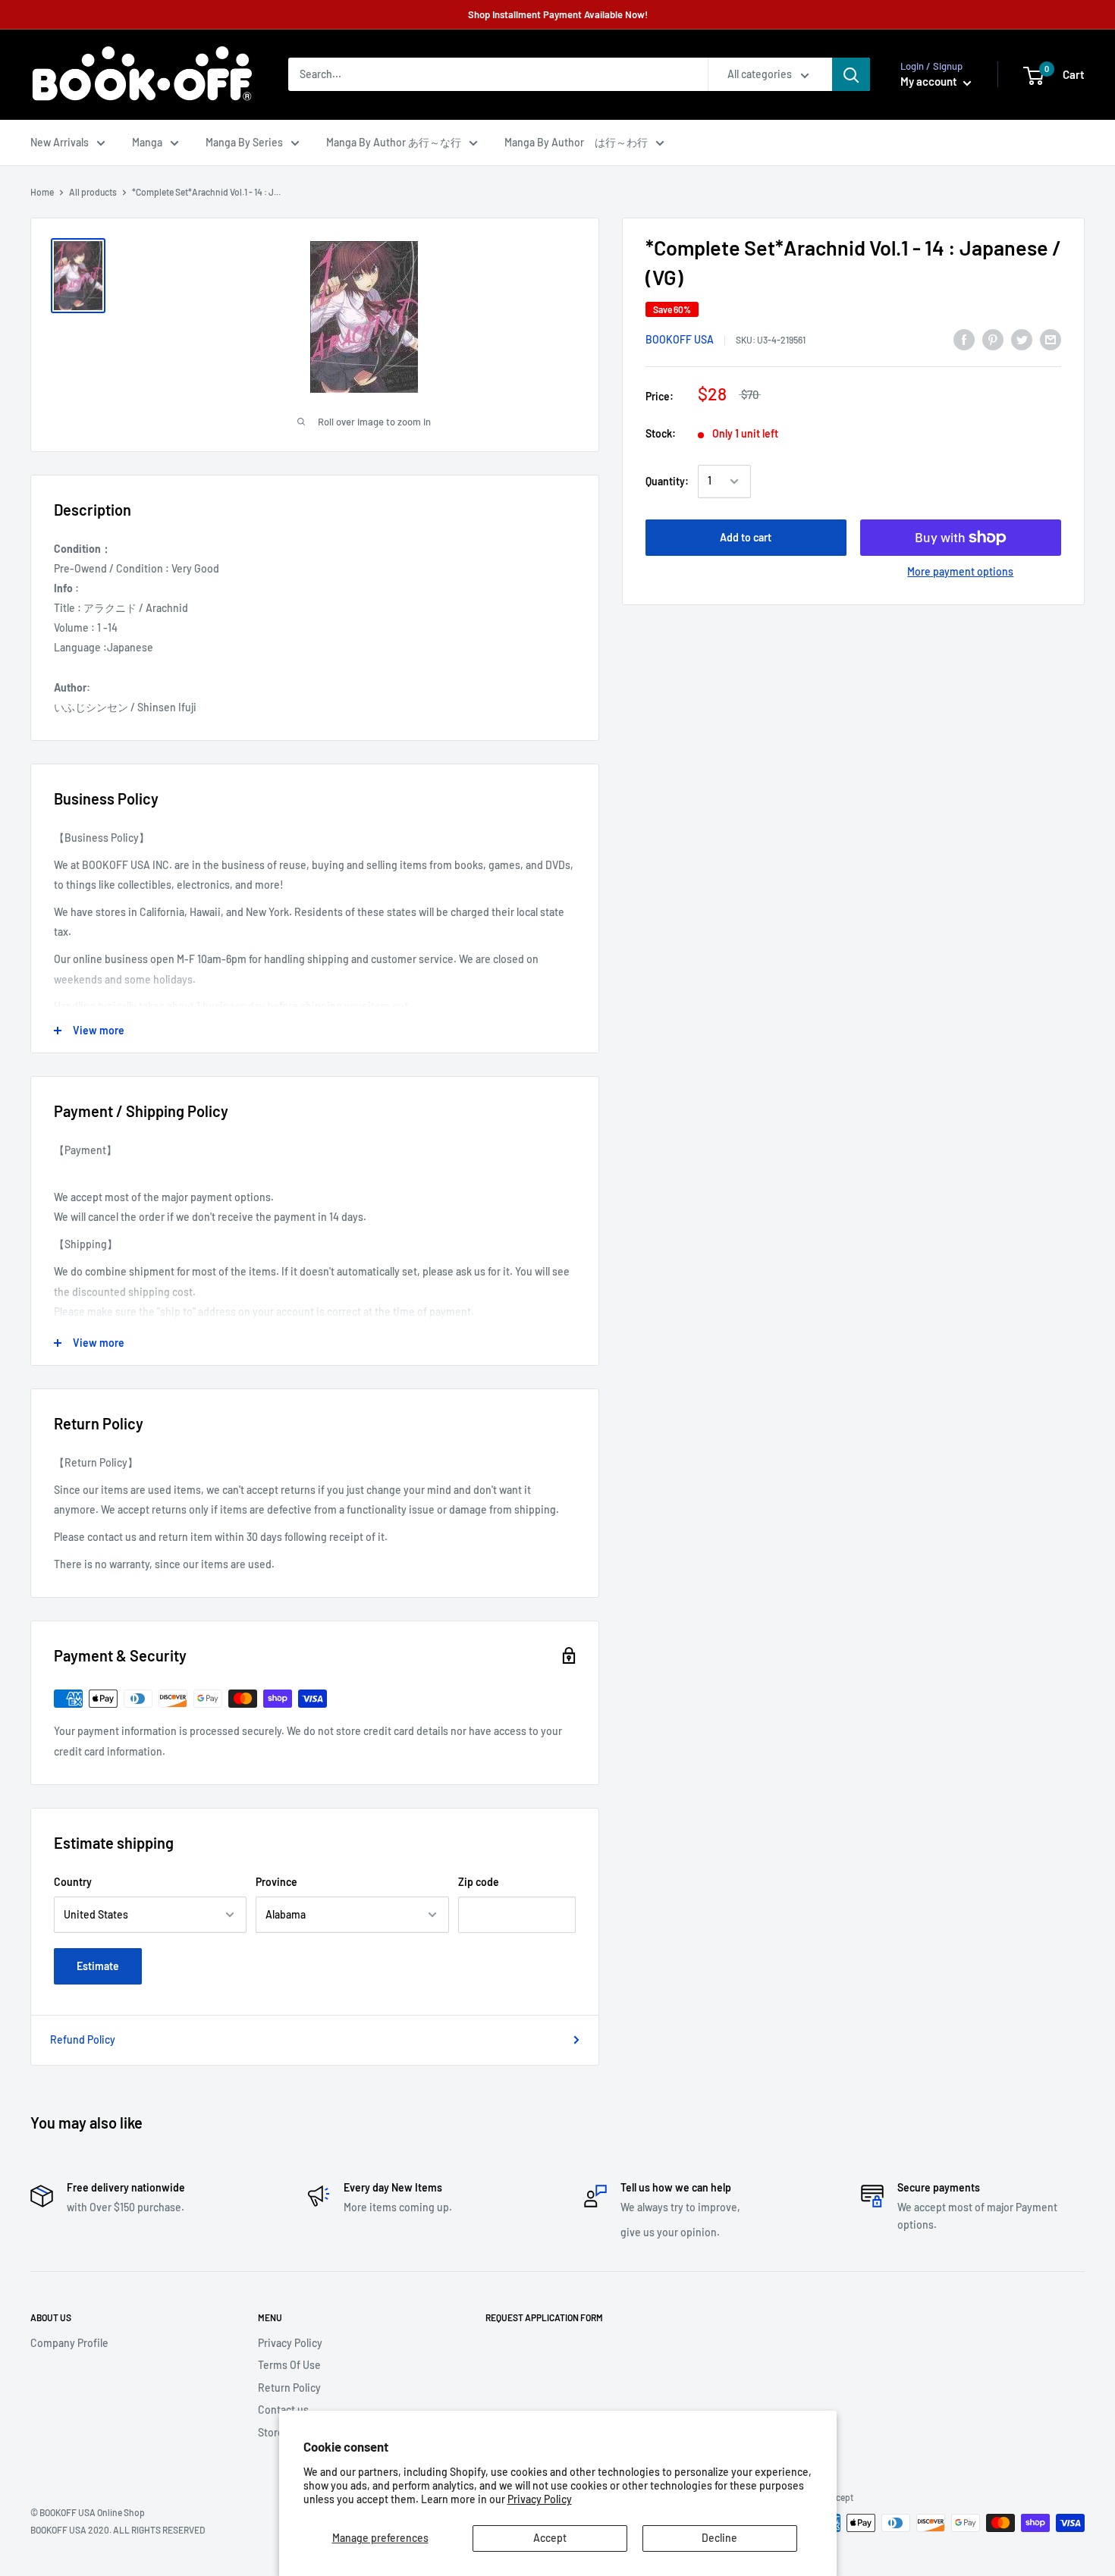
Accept (550, 2538)
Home (42, 192)
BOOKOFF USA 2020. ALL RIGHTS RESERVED (118, 2530)
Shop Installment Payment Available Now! (558, 14)
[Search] (851, 75)
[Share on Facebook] (964, 339)
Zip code (479, 1882)
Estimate (98, 1966)
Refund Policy (83, 2039)
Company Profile (69, 2343)
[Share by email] (1051, 339)
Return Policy (289, 2388)
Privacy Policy (540, 2499)
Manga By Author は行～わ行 (576, 142)
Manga (147, 142)
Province (276, 1882)
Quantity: (667, 481)
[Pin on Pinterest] (993, 339)
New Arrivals (60, 142)
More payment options (960, 571)
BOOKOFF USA (680, 340)
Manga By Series (244, 142)
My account (930, 82)
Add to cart (746, 537)
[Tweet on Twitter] (1022, 339)
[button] (1033, 76)
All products (93, 192)
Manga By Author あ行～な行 (394, 142)
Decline (719, 2538)
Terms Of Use (289, 2365)
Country (73, 1882)
